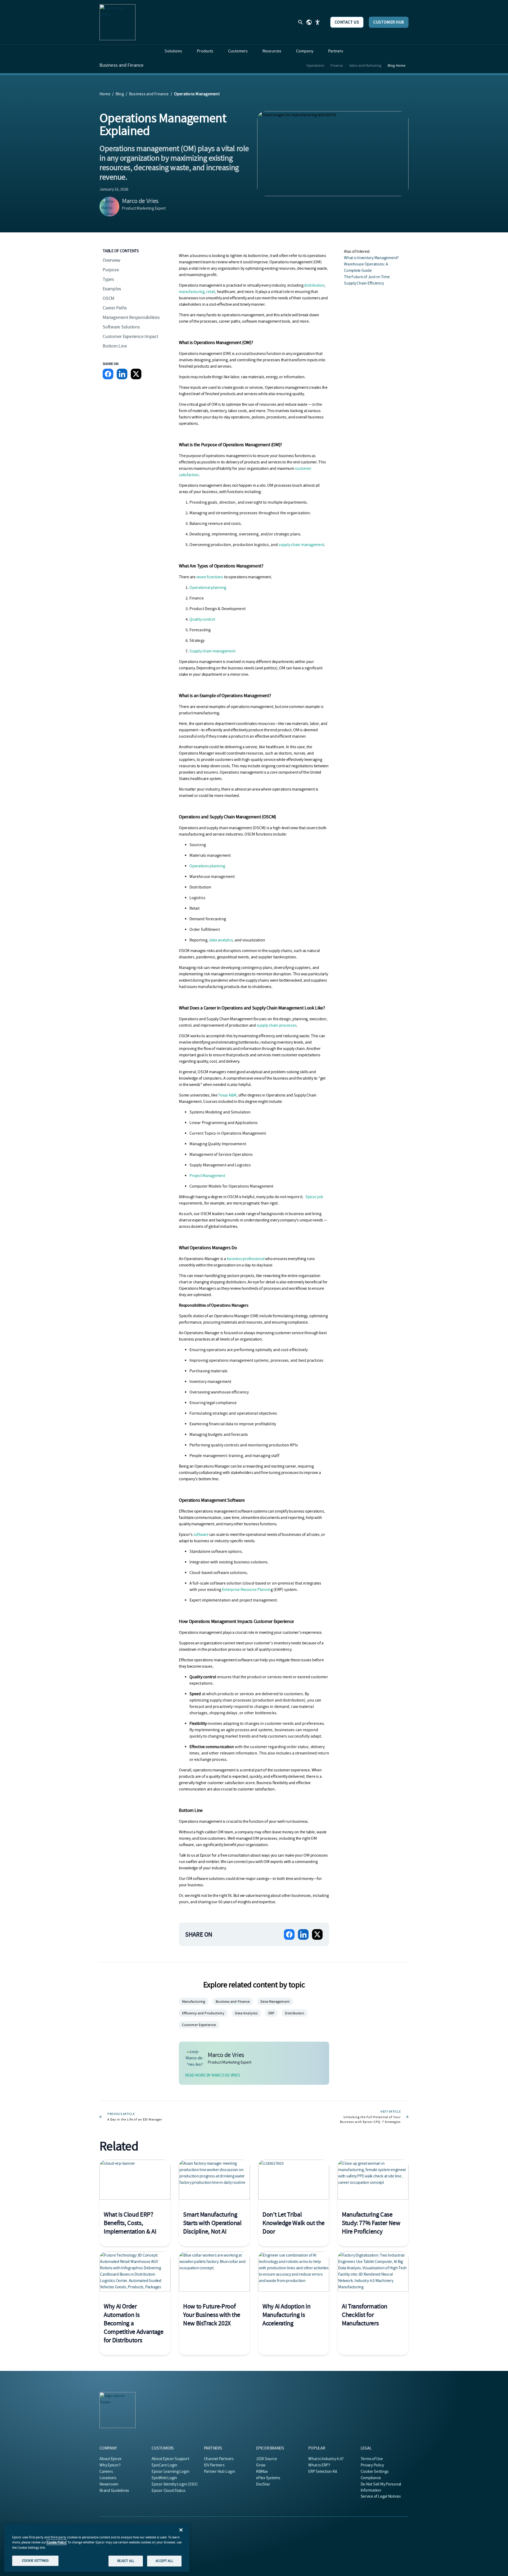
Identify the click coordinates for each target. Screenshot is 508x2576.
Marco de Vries (140, 201)
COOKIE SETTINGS (35, 2561)
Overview (112, 260)
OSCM (108, 298)
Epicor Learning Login (170, 2471)
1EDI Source (266, 2459)
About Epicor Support (170, 2459)
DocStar (263, 2484)
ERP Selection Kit (323, 2471)
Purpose (111, 270)
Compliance (371, 2478)
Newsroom (109, 2484)
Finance (337, 65)
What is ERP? (319, 2465)
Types (108, 279)
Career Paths (115, 308)
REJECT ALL (126, 2561)
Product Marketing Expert (144, 208)
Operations (315, 65)
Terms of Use (372, 2459)
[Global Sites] (309, 22)
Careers (106, 2471)
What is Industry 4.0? (326, 2459)
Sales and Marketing (365, 65)
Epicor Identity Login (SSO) (175, 2484)
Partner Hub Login (220, 2471)
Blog (120, 94)
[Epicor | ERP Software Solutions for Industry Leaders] (117, 22)
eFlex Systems (268, 2478)
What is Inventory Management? (371, 258)
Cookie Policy (56, 2542)
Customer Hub (389, 22)
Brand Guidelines (114, 2491)
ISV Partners (214, 2465)
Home (105, 94)
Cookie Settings (375, 2471)
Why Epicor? (110, 2465)
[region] (97, 2548)
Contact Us (347, 22)
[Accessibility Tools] (317, 22)
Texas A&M (227, 1095)
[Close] (181, 2530)
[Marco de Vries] (110, 207)
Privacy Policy (372, 2465)
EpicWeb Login (164, 2478)
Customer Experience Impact (130, 337)
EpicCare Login (164, 2465)
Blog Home (396, 65)
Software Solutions (121, 327)
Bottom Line (115, 346)
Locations (108, 2478)
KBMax (262, 2471)
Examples (112, 289)
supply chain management (301, 545)
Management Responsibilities (131, 317)
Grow (261, 2465)
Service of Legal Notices (381, 2496)
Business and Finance (121, 65)
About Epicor (111, 2459)
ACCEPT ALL (164, 2561)
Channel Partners (219, 2459)
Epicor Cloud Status (168, 2491)
